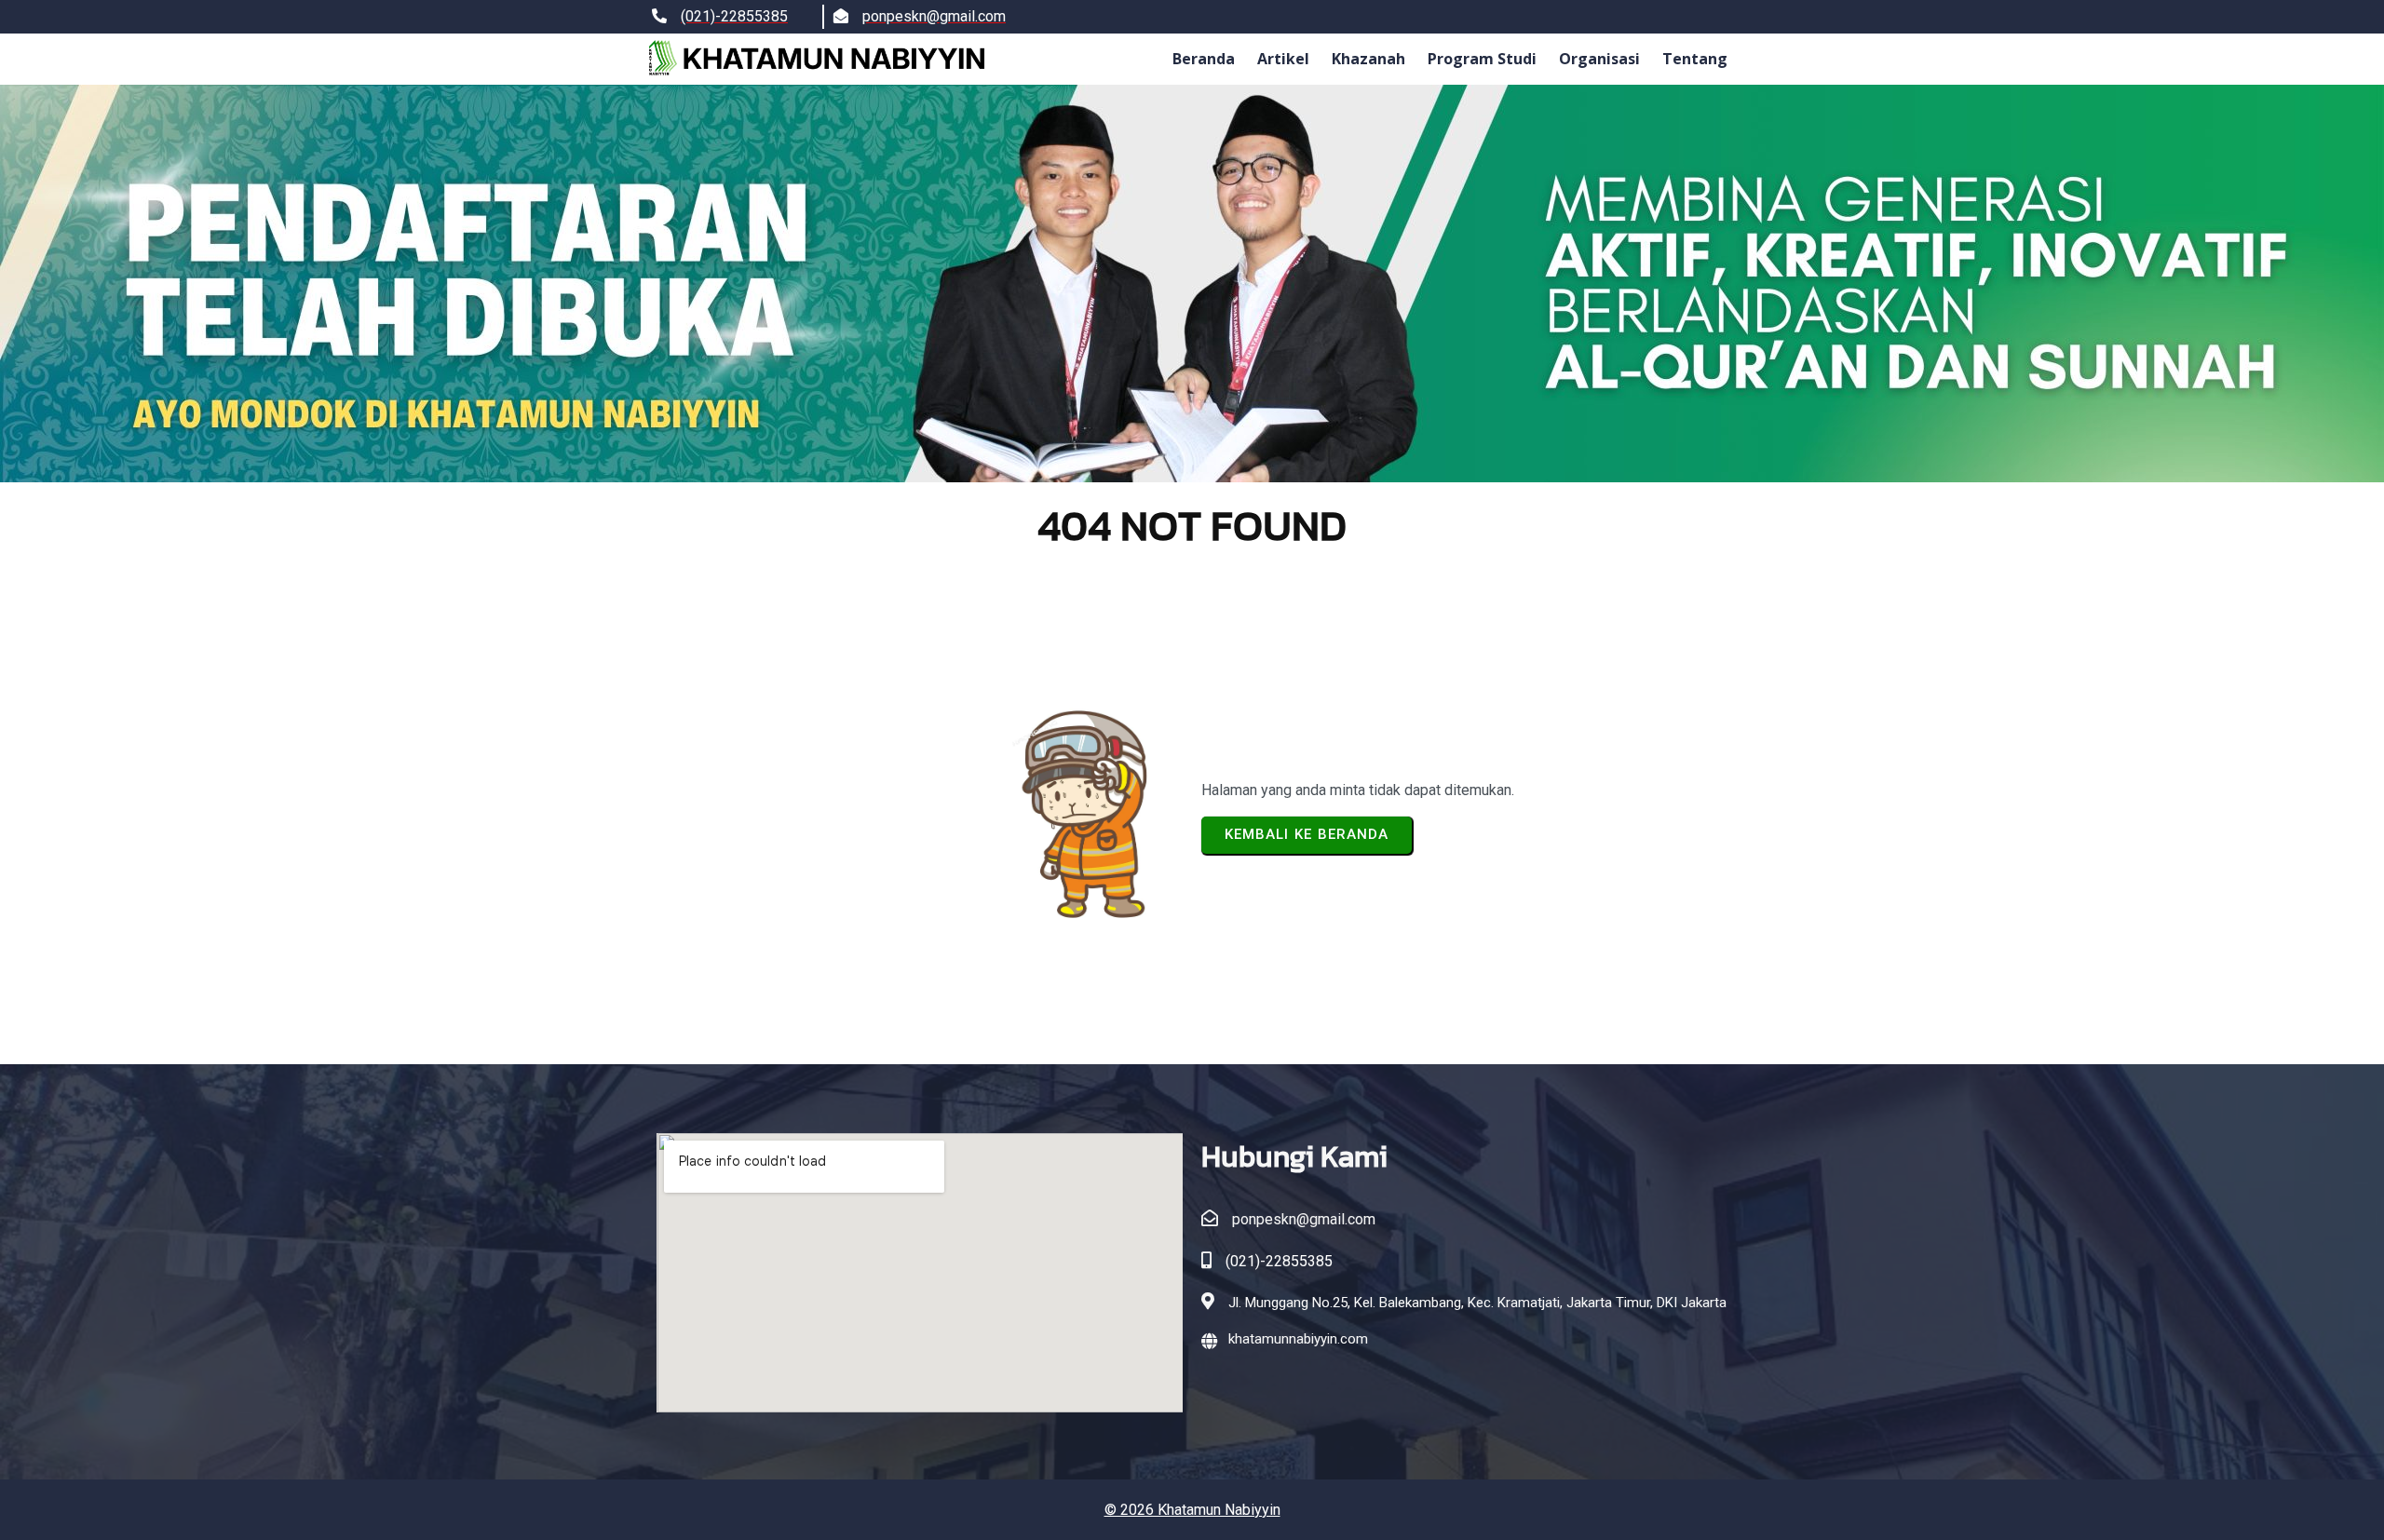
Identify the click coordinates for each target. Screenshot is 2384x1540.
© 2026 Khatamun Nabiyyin (1192, 1510)
